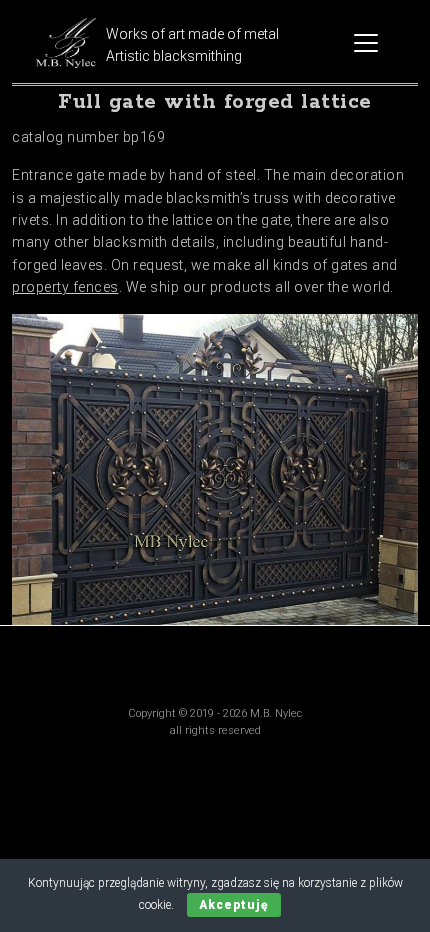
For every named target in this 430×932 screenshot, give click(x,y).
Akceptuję (234, 905)
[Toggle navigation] (366, 43)
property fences (65, 287)
